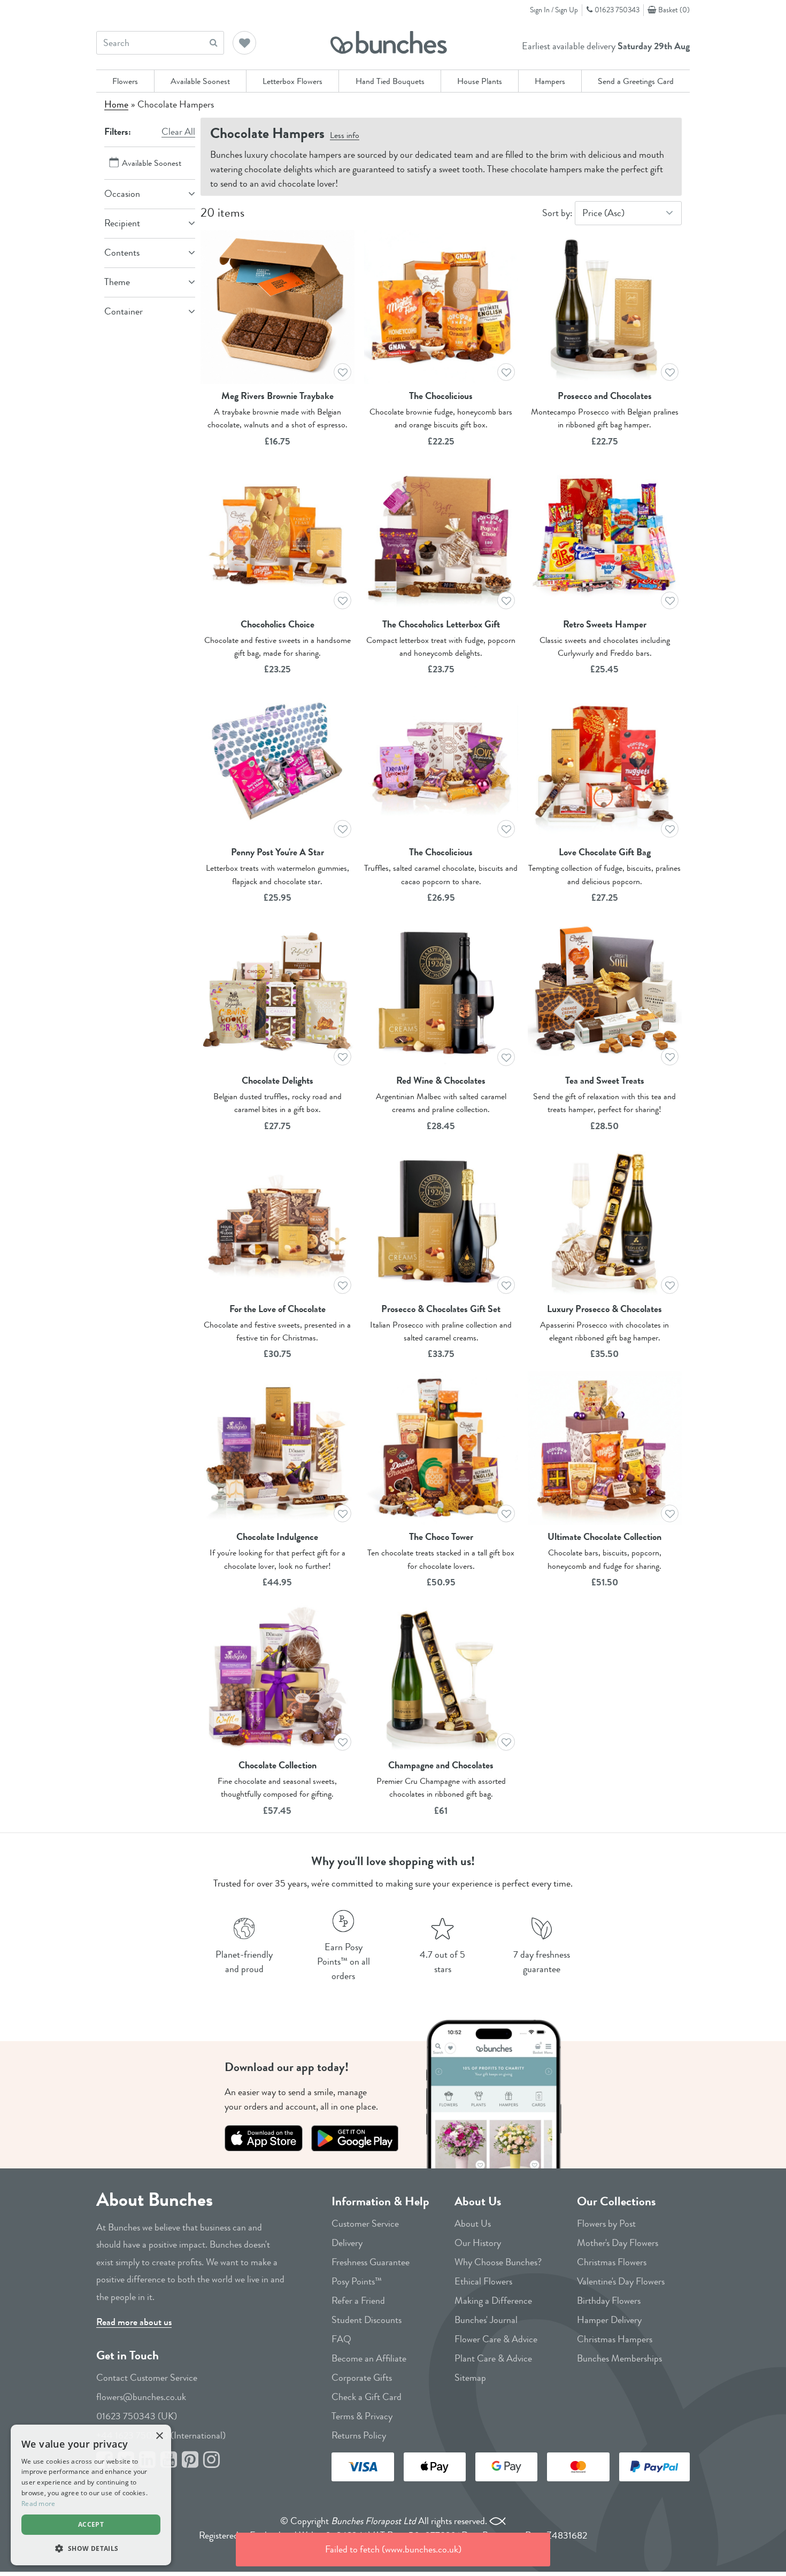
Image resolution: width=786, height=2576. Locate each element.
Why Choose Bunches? (498, 2262)
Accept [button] (91, 2524)
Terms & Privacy (362, 2416)
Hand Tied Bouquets (390, 81)
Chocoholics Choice (278, 624)
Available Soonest (200, 81)
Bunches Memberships (619, 2358)
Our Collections (616, 2201)
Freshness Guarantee (371, 2262)
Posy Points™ (357, 2281)
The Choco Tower (441, 1537)
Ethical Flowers (483, 2281)
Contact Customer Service (147, 2378)
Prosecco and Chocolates (605, 396)
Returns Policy (359, 2435)
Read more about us (134, 2322)
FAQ (341, 2339)
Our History (478, 2243)
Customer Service (365, 2224)
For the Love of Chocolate (278, 1309)
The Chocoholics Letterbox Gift (441, 624)
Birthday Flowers (609, 2301)
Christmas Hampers (615, 2339)
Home (116, 104)
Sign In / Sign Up (554, 10)
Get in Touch (128, 2355)
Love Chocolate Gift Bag (605, 852)
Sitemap (470, 2378)
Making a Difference (493, 2301)
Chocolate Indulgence (277, 1537)
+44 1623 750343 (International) (161, 2435)
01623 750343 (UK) (137, 2416)
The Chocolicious (441, 396)
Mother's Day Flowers (618, 2243)
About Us (478, 2201)
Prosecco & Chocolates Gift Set (441, 1309)
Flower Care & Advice (496, 2339)
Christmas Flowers (612, 2262)
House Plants (480, 81)
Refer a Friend (358, 2301)
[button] (245, 44)
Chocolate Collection (278, 1765)
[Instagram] (211, 2460)
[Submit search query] (214, 43)
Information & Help (380, 2201)
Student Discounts (367, 2320)
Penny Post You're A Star (278, 852)
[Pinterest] (190, 2460)
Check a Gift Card (367, 2397)
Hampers (550, 81)
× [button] (159, 2436)
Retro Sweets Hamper (605, 624)
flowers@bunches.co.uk (141, 2397)
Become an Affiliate (369, 2358)
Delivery (347, 2243)
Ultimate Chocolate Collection (604, 1537)
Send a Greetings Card (636, 81)
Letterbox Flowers (292, 81)
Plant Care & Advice (493, 2358)
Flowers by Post (606, 2224)
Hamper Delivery (609, 2320)
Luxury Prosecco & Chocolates (604, 1309)
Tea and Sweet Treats (605, 1080)
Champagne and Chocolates (441, 1765)
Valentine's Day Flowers (621, 2281)
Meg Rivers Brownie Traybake (278, 396)
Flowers (125, 81)
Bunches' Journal (486, 2320)
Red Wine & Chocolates (441, 1080)
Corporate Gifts (362, 2378)
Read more (38, 2504)
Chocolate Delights (278, 1080)
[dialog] (91, 2495)
